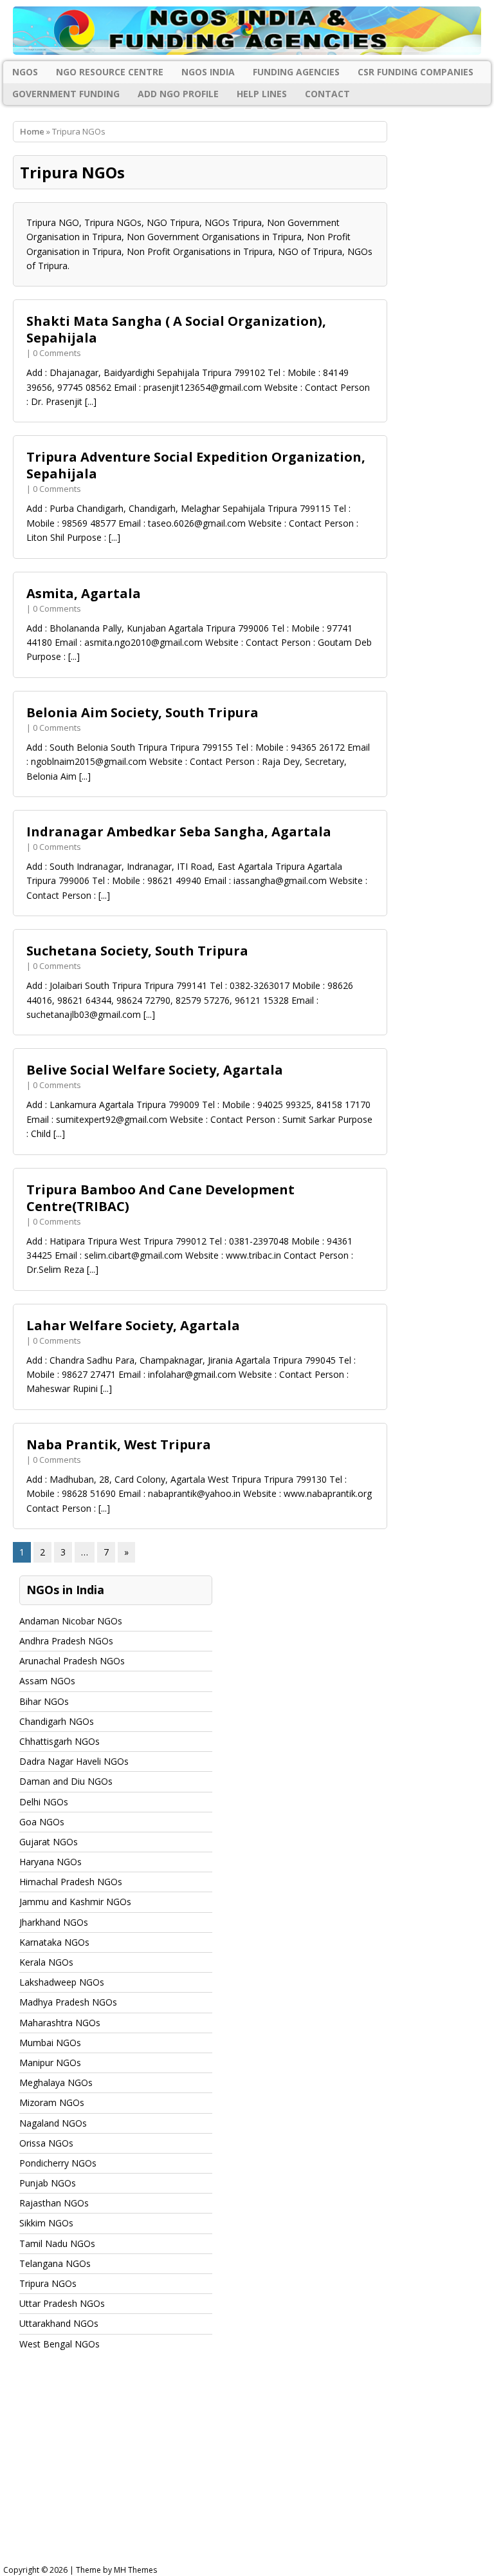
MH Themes (135, 2570)
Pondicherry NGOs (58, 2163)
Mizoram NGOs (52, 2102)
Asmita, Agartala (84, 593)
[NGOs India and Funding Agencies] (247, 31)
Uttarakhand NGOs (59, 2323)
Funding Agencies (296, 72)
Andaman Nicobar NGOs (71, 1621)
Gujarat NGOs (49, 1842)
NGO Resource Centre (110, 72)
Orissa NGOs (46, 2143)
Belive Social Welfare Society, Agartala (155, 1070)
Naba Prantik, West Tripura (119, 1444)
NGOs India (208, 72)
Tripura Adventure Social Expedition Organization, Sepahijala (196, 465)
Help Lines (262, 94)
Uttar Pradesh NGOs (62, 2303)
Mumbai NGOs (50, 2043)
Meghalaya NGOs (56, 2082)
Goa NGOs (42, 1822)
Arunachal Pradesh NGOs (72, 1661)
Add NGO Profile (178, 94)
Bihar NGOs (44, 1701)
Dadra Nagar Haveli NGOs (74, 1761)
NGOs (25, 72)
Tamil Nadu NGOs (57, 2243)
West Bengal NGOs (59, 2344)
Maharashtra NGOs (60, 2023)
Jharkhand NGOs (54, 1922)
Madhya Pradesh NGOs (68, 2002)
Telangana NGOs (55, 2263)
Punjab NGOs (48, 2183)
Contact (327, 94)
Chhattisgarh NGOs (59, 1741)
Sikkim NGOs (46, 2223)
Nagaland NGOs (53, 2123)
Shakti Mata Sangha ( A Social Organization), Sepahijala (176, 329)
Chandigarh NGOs (57, 1721)
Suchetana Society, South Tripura (137, 951)
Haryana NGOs (50, 1862)
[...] (91, 401)
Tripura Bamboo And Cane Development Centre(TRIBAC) (160, 1198)
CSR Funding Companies (416, 72)
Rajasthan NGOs (54, 2203)
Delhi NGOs (44, 1802)
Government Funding (66, 94)
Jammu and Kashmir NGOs (75, 1902)
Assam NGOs (47, 1681)
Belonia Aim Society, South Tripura (142, 712)
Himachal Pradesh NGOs (71, 1882)
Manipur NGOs (50, 2063)
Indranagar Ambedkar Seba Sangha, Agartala (179, 832)
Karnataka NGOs (54, 1942)
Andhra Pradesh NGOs (66, 1641)
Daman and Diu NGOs (66, 1781)
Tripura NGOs (48, 2283)
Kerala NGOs (46, 1962)
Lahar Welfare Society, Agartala (133, 1325)
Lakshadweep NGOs (62, 1982)
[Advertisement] (247, 2470)
